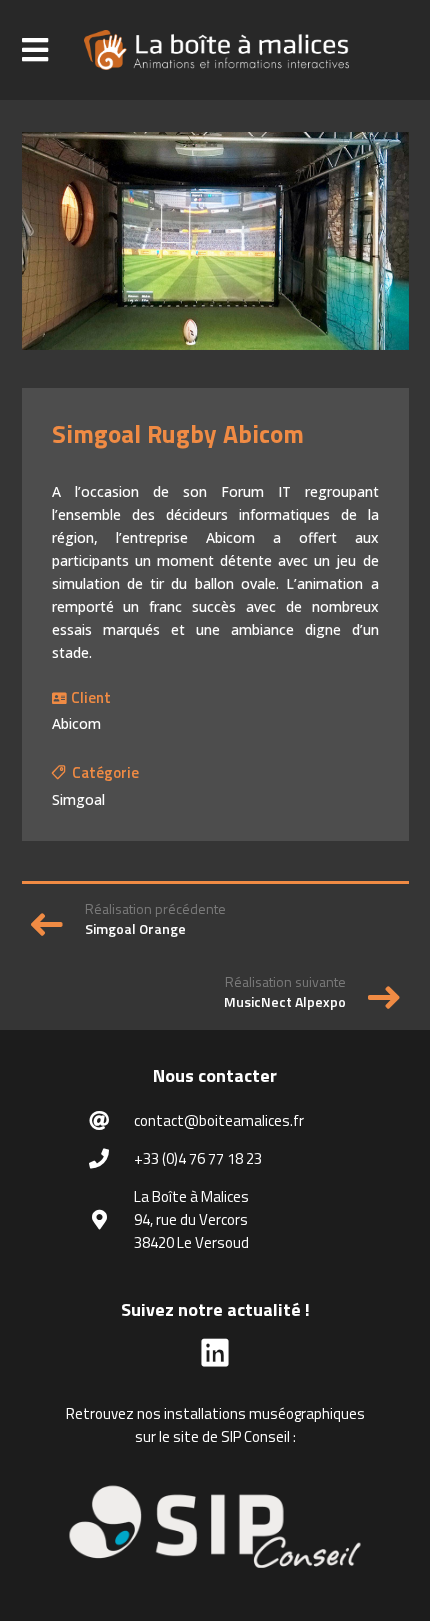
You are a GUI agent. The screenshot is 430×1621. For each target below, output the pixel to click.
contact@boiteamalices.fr (219, 1120)
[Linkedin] (215, 1358)
